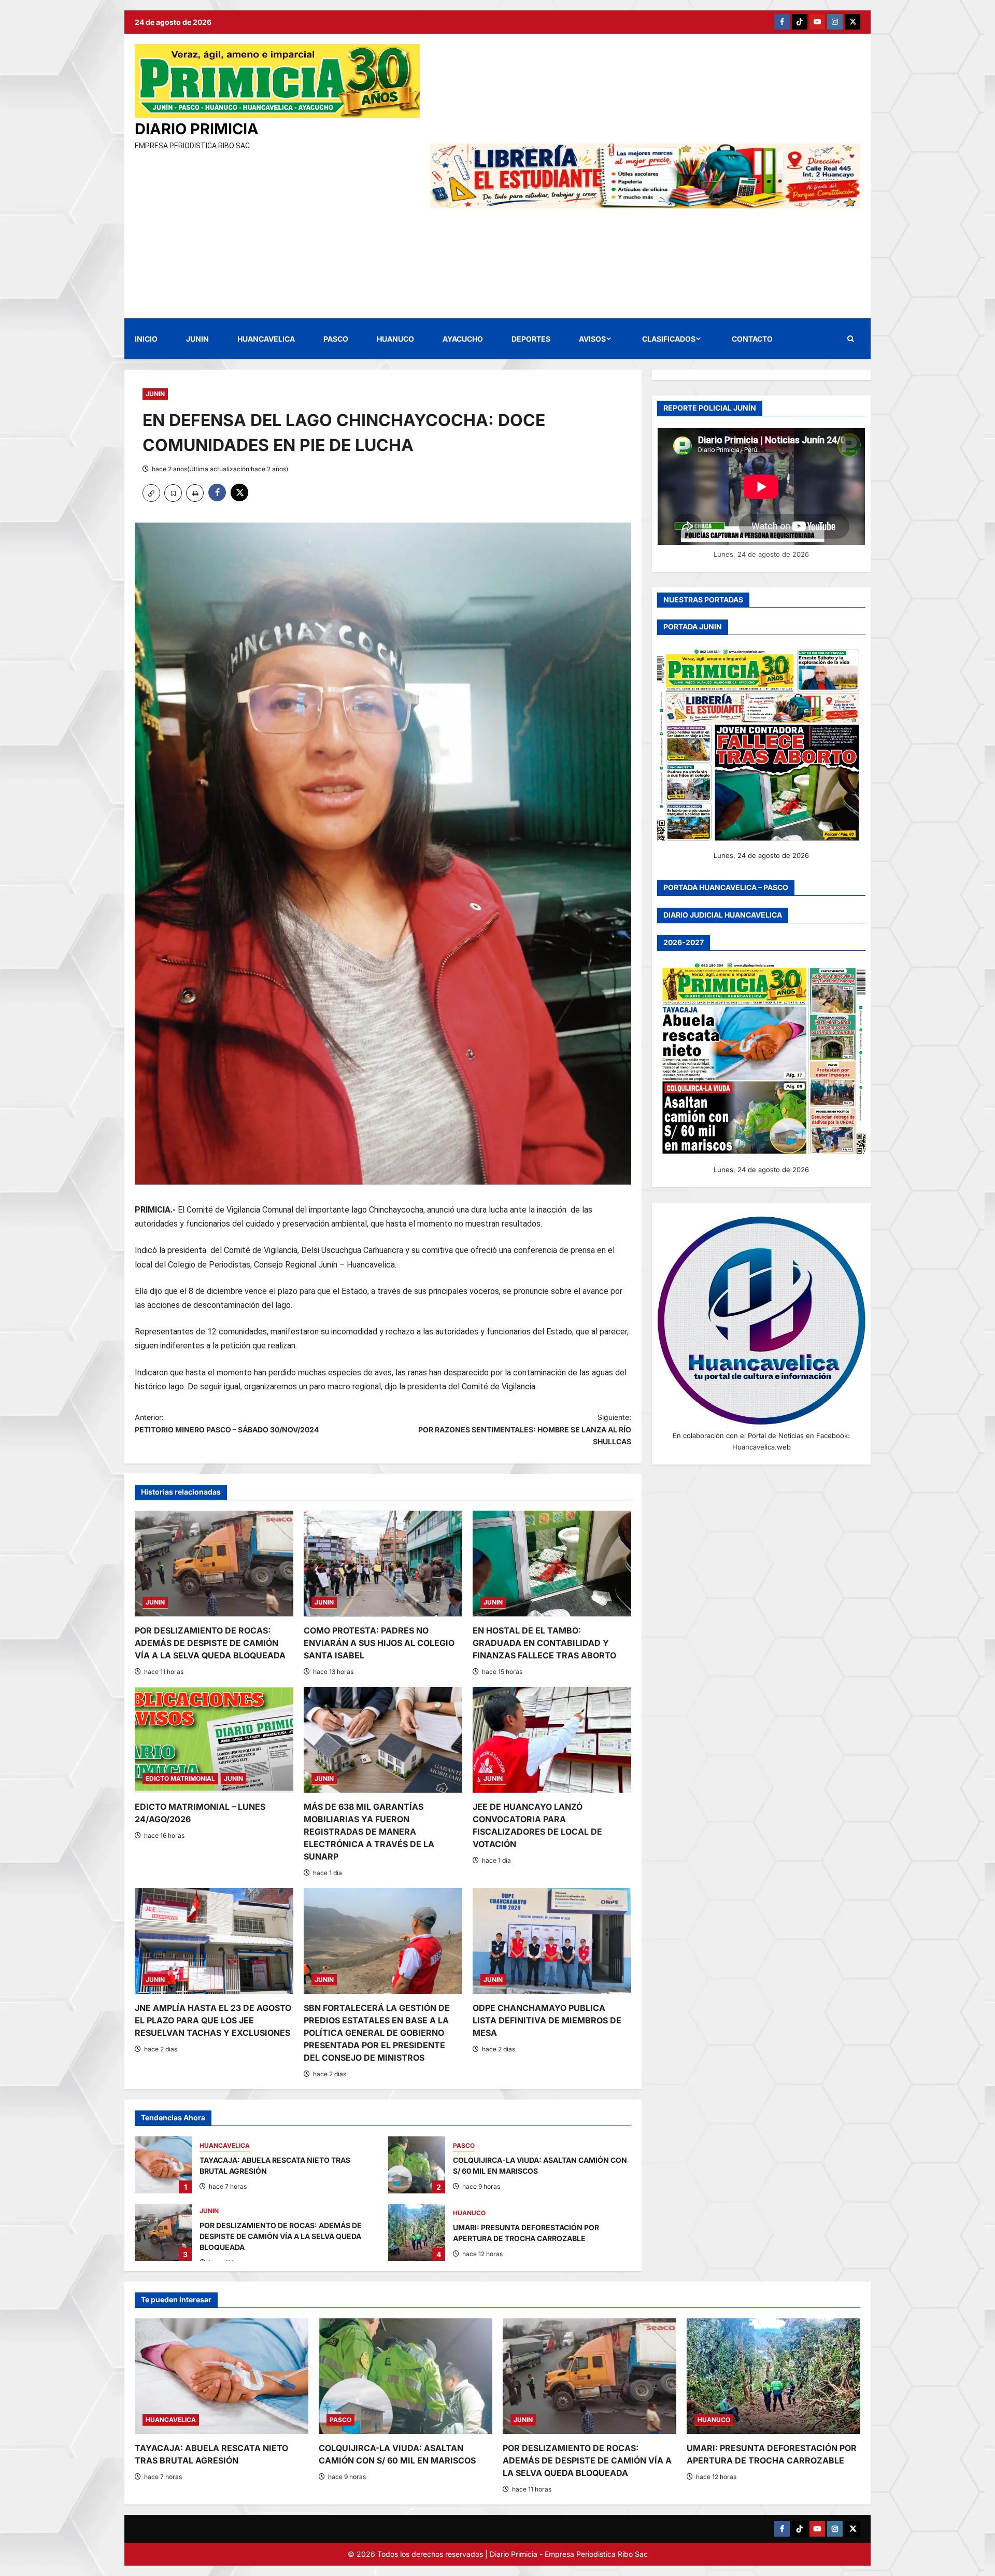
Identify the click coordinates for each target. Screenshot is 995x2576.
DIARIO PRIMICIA (197, 129)
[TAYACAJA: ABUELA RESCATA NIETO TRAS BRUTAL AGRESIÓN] (222, 2376)
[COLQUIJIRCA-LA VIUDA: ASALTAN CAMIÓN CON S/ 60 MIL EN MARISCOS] (406, 2376)
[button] (851, 339)
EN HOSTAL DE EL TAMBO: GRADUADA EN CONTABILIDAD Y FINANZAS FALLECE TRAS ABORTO (544, 1643)
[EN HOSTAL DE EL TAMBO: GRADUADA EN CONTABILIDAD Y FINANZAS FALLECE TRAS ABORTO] (552, 1564)
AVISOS (592, 339)
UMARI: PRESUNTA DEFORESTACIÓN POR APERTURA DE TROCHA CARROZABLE (417, 2232)
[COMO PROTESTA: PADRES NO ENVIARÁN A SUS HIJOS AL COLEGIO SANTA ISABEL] (383, 1564)
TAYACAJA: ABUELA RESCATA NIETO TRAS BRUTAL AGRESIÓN (163, 2165)
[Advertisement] (277, 230)
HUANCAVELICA (266, 339)
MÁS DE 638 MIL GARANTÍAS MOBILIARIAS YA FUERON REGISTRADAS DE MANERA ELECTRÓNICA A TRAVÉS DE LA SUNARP (369, 1832)
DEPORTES (531, 339)
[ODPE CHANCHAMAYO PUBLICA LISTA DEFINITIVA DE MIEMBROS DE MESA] (552, 1941)
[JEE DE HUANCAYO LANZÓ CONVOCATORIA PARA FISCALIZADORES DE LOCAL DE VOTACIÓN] (552, 1740)
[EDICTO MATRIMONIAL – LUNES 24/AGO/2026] (214, 1740)
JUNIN (197, 339)
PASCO (336, 339)
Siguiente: (525, 1430)
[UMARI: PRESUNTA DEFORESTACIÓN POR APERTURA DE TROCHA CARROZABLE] (773, 2376)
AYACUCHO (463, 339)
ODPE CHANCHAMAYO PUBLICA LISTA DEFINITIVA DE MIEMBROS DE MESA (547, 2020)
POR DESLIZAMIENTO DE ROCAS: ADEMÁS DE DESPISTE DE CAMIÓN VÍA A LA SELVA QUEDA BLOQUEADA (210, 1643)
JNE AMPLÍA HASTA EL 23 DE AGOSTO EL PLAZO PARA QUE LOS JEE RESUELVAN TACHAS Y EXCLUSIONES (213, 2020)
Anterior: (227, 1423)
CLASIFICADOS (669, 339)
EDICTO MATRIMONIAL (180, 1778)
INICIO (146, 339)
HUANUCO (395, 339)
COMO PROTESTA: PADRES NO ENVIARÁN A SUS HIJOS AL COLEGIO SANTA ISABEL (379, 1643)
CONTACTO (752, 339)
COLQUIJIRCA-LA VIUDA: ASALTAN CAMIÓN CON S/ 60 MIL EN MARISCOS (417, 2165)
